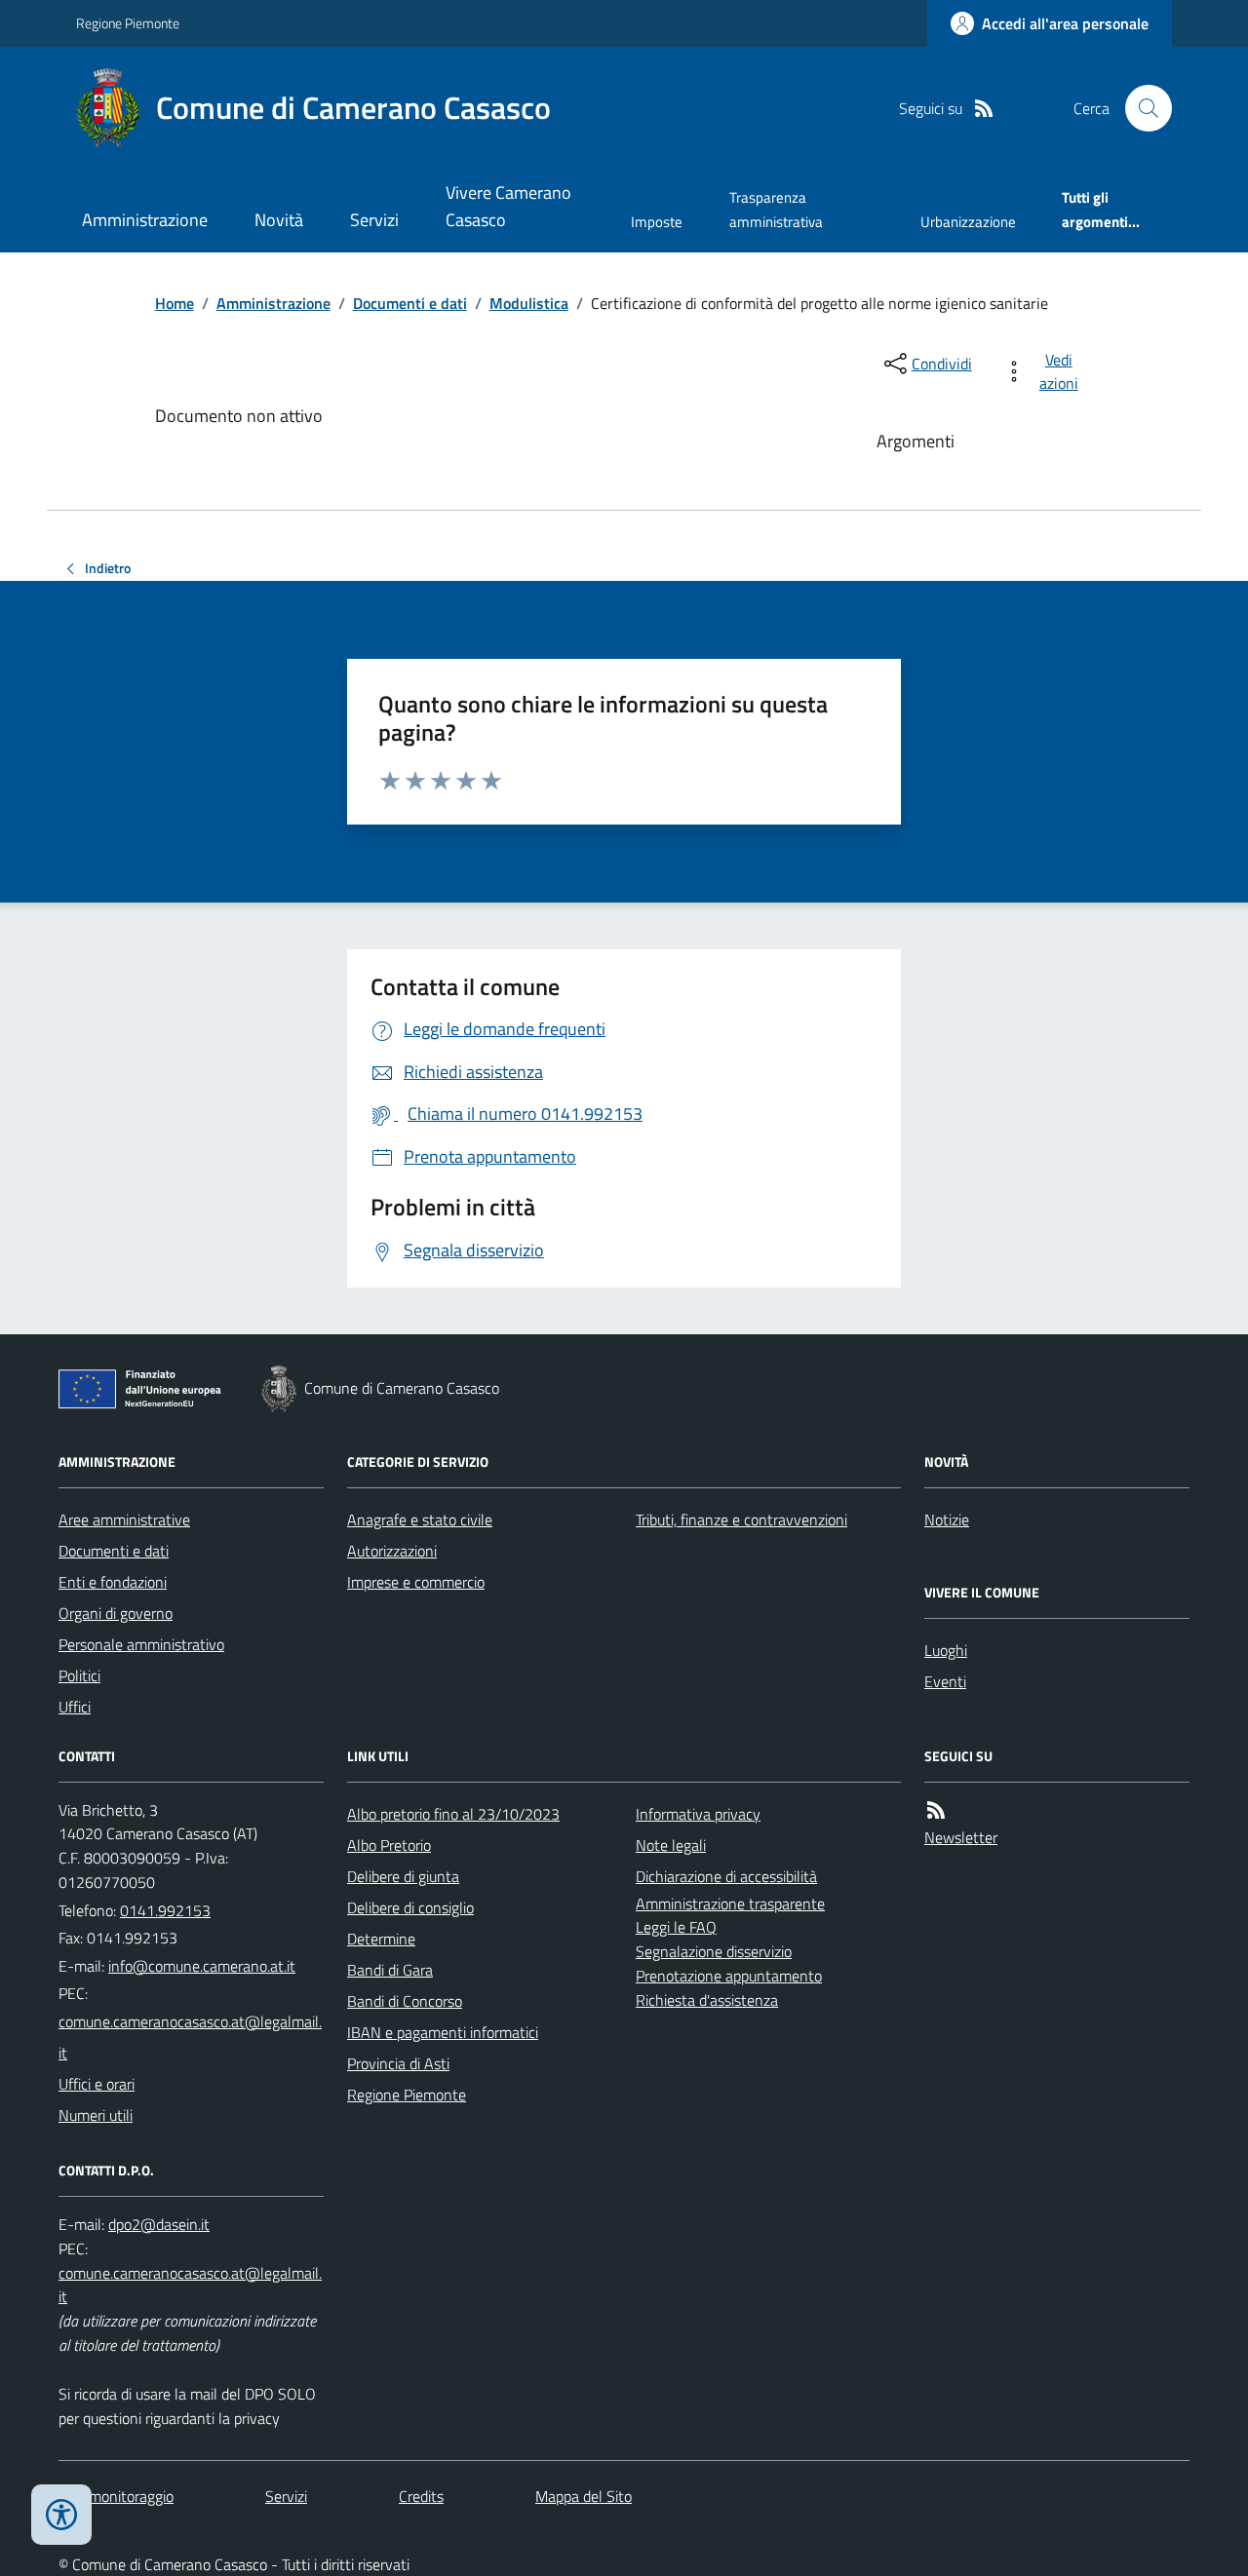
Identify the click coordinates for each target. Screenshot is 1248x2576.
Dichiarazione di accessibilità (726, 1876)
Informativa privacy (698, 1814)
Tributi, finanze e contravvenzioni (741, 1519)
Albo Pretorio (389, 1845)
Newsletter (961, 1837)
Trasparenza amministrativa (776, 209)
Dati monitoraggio (116, 2496)
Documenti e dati (410, 303)
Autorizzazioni (392, 1551)
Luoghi (946, 1650)
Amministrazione (145, 220)
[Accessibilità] (61, 2515)
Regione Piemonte (128, 23)
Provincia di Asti (398, 2063)
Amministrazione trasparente (730, 1903)
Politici (79, 1675)
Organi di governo (116, 1613)
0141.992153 (165, 1910)
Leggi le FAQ (676, 1927)
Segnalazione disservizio (714, 1951)
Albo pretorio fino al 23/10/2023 (453, 1814)
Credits (421, 2496)
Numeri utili (96, 2115)
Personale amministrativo (141, 1644)
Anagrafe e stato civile (420, 1519)
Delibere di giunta (403, 1876)
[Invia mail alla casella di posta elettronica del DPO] (159, 2225)
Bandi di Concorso (405, 2001)
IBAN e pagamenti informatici (443, 2032)
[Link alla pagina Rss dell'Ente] (936, 1810)
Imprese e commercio (416, 1582)
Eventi (945, 1681)
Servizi (374, 220)
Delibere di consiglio (410, 1907)
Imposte (657, 222)
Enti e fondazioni (113, 1582)
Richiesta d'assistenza (707, 2000)
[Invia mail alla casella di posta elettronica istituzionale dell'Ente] (202, 1966)
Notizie (947, 1519)
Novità (279, 220)
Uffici (75, 1707)
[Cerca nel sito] (1141, 108)
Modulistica (529, 303)
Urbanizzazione (968, 222)
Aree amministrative (124, 1519)
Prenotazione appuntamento (729, 1976)
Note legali (671, 1845)
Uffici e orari (97, 2084)
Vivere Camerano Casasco (508, 206)
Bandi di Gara (390, 1970)
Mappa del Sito (584, 2496)
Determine (381, 1939)
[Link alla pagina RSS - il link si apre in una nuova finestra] (984, 109)
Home (175, 303)
